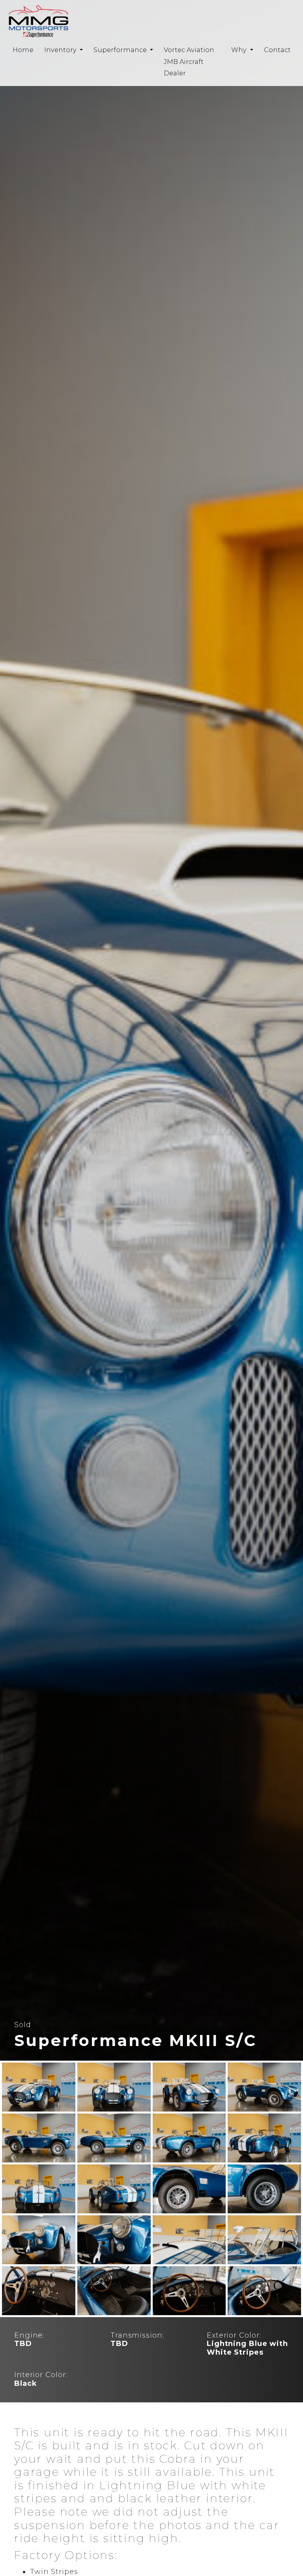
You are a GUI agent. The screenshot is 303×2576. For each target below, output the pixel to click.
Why (240, 50)
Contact (277, 50)
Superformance (121, 50)
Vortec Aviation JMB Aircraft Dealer (189, 61)
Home (23, 50)
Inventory (61, 50)
